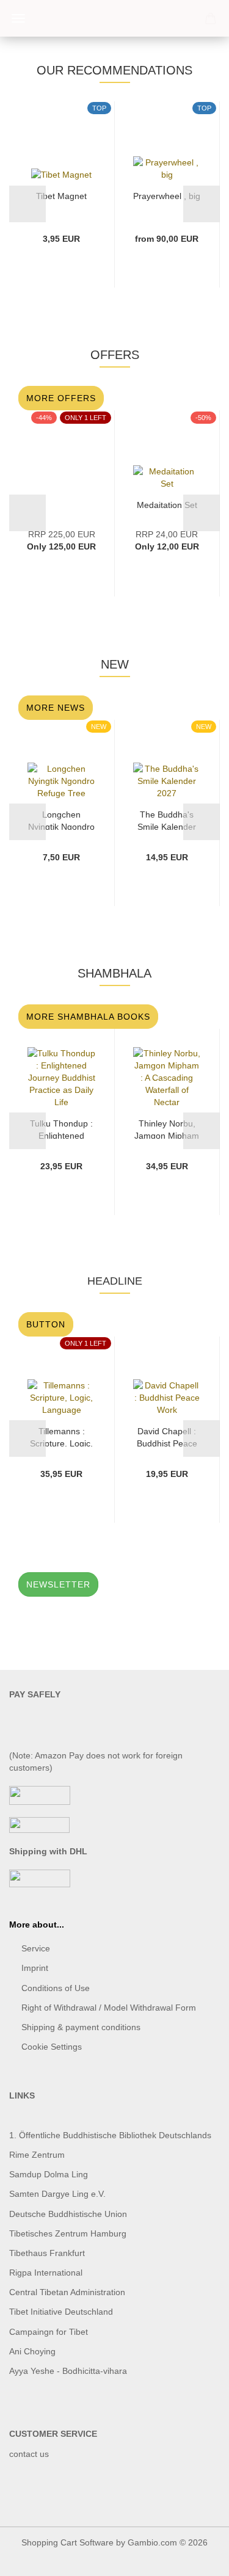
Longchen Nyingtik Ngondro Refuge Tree (61, 820)
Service (36, 1948)
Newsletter (58, 1584)
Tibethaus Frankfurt (47, 2253)
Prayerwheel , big (167, 196)
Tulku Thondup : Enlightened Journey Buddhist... (61, 1129)
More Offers (61, 398)
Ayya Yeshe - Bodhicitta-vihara (68, 2371)
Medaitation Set (167, 505)
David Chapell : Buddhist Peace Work (167, 1436)
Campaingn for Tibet (49, 2332)
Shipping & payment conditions (81, 2027)
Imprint (35, 1968)
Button (46, 1324)
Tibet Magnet (61, 196)
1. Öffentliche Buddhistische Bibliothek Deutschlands (110, 2135)
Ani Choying (32, 2351)
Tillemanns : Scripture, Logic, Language (61, 1436)
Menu (18, 18)
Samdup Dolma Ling (49, 2174)
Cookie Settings (52, 2047)
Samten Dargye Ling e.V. (57, 2194)
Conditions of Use (56, 1988)
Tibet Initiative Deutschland (61, 2312)
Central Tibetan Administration (67, 2292)
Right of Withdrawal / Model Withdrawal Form (109, 2008)
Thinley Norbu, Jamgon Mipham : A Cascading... (167, 1129)
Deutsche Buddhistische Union (68, 2214)
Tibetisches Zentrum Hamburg (68, 2233)
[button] (27, 204)
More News (56, 708)
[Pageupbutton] (195, 2558)
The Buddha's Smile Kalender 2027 (167, 820)
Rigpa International (47, 2273)
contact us (29, 2454)
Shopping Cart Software (67, 2542)
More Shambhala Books (88, 1017)
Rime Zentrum (37, 2155)
